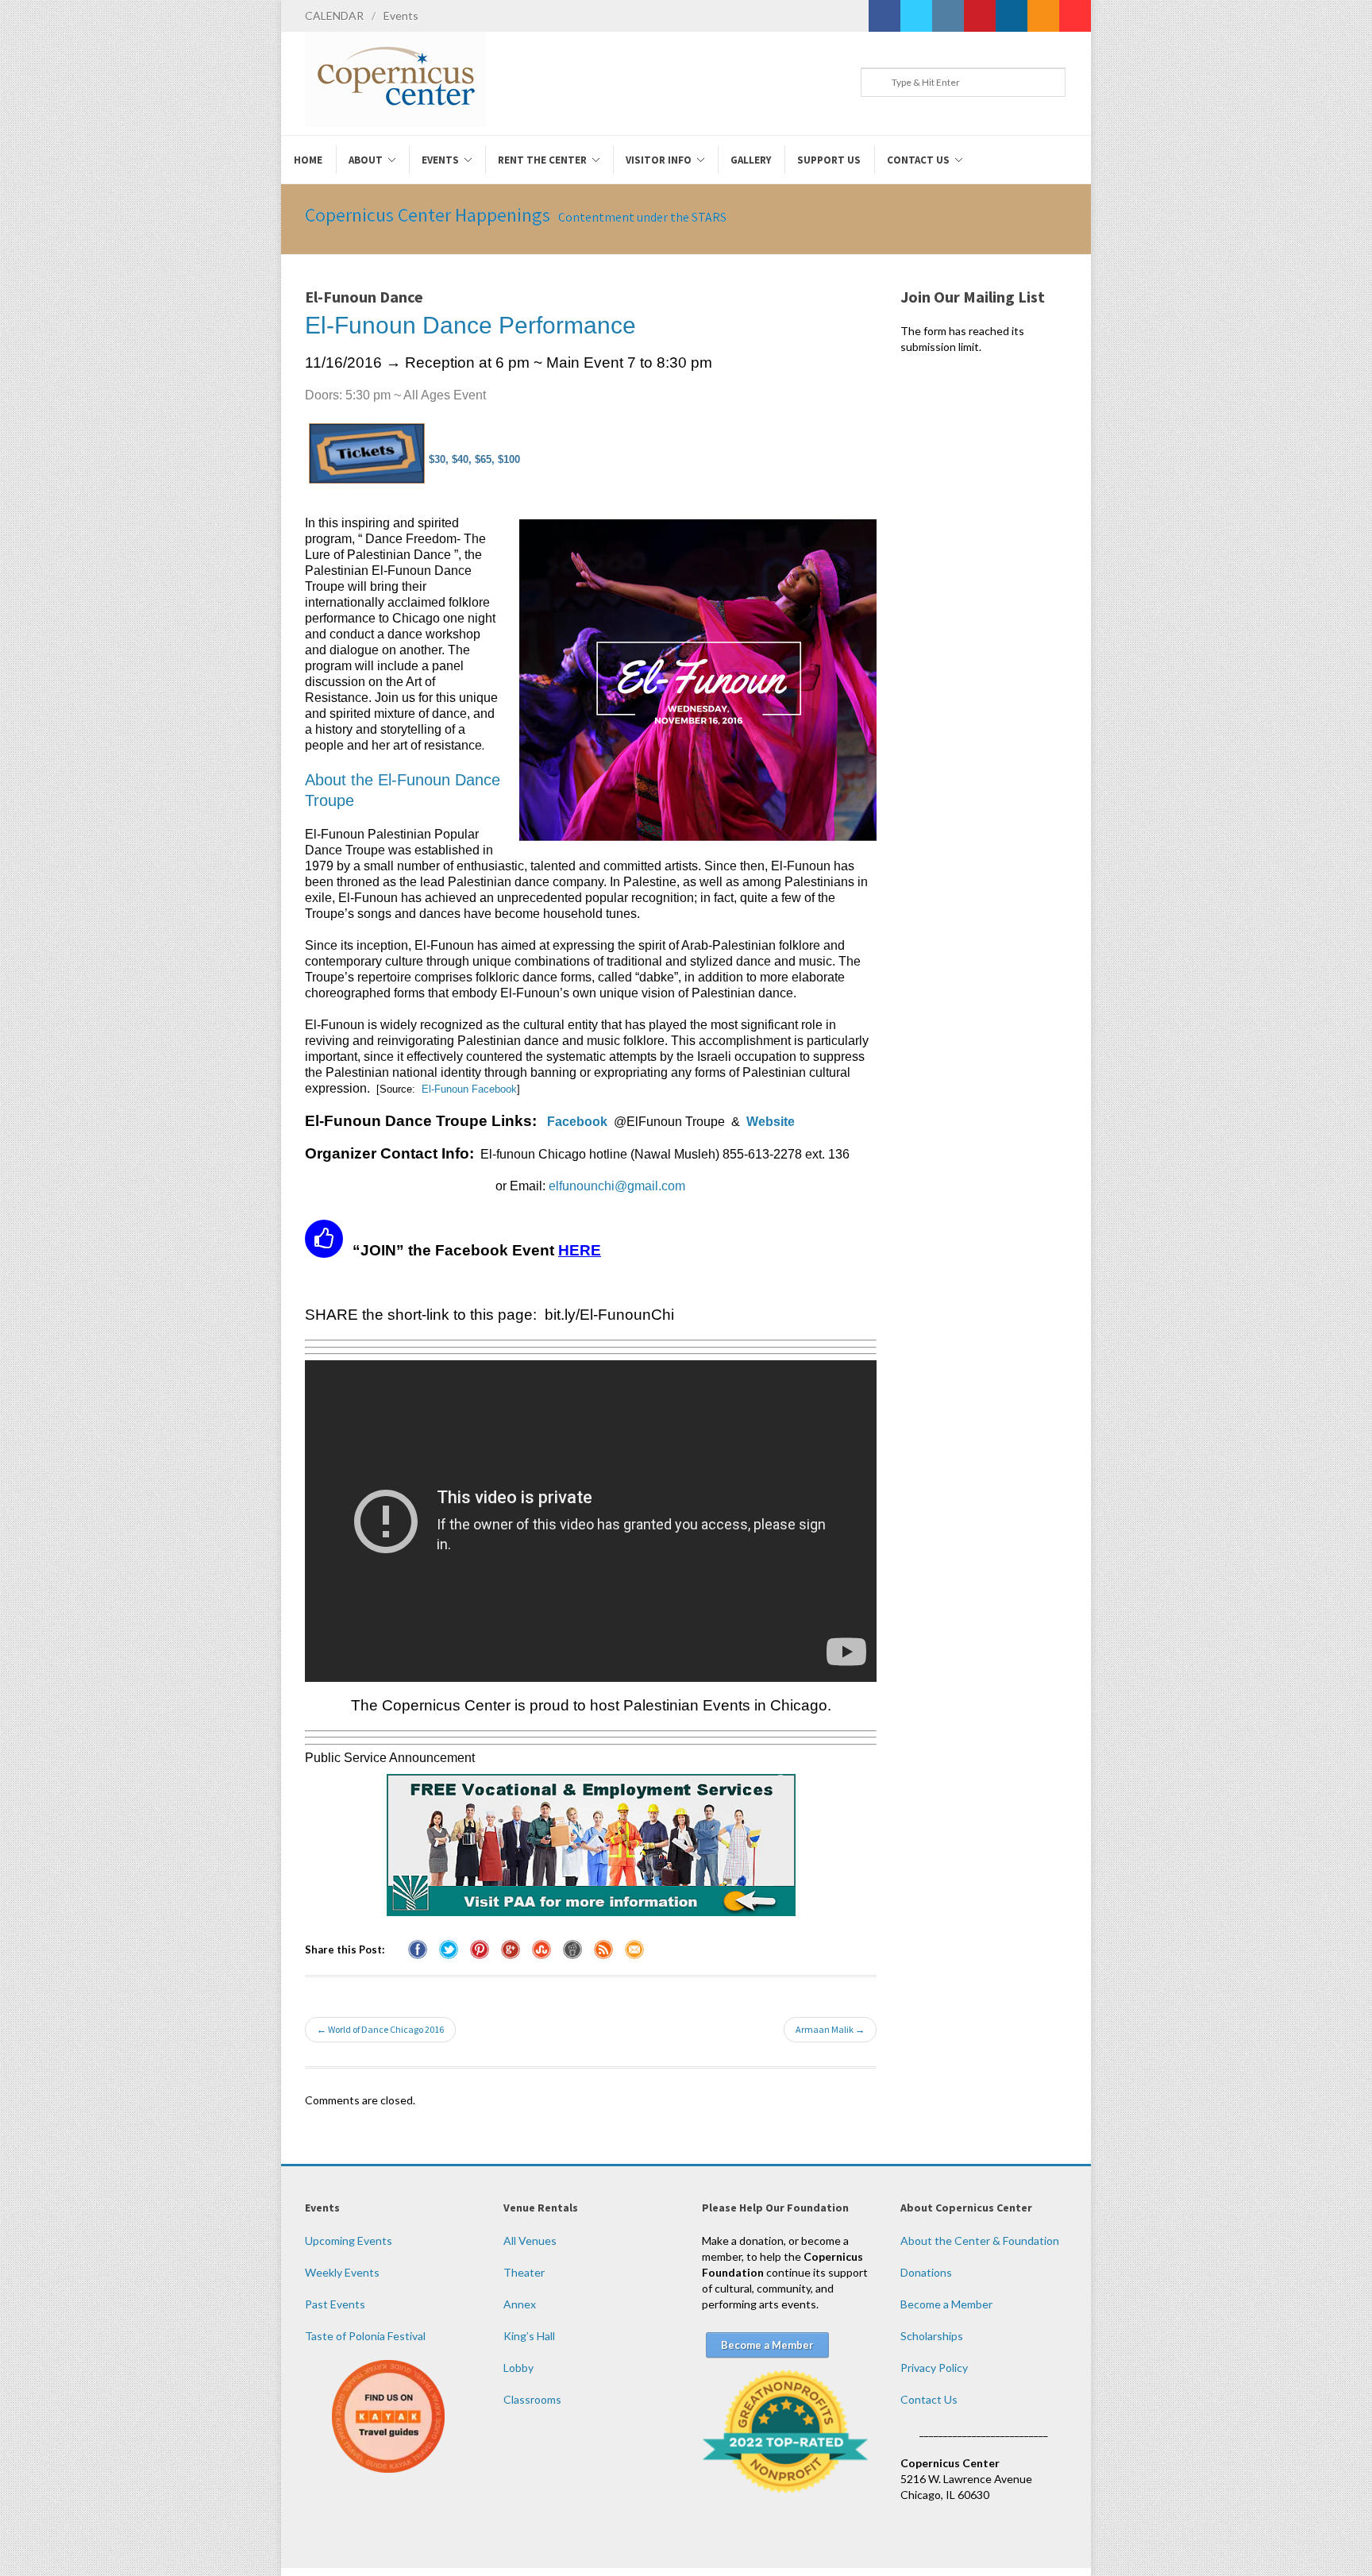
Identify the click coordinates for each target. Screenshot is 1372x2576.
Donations (926, 2272)
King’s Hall (529, 2336)
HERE (580, 1250)
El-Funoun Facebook (469, 1089)
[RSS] (1043, 16)
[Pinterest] (980, 16)
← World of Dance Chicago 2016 (380, 2029)
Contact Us (929, 2399)
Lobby (518, 2368)
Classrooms (532, 2399)
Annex (520, 2304)
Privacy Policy (934, 2368)
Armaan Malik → (830, 2029)
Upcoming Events (349, 2241)
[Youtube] (1075, 16)
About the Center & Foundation (980, 2241)
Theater (524, 2272)
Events (401, 15)
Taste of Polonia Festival (365, 2336)
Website (771, 1122)
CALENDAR (334, 15)
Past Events (335, 2304)
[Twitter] (916, 16)
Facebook (577, 1122)
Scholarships (932, 2336)
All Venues (530, 2241)
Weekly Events (342, 2272)
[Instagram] (948, 16)
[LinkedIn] (1012, 16)
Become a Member (946, 2304)
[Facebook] (884, 16)
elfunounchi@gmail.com (617, 1186)
